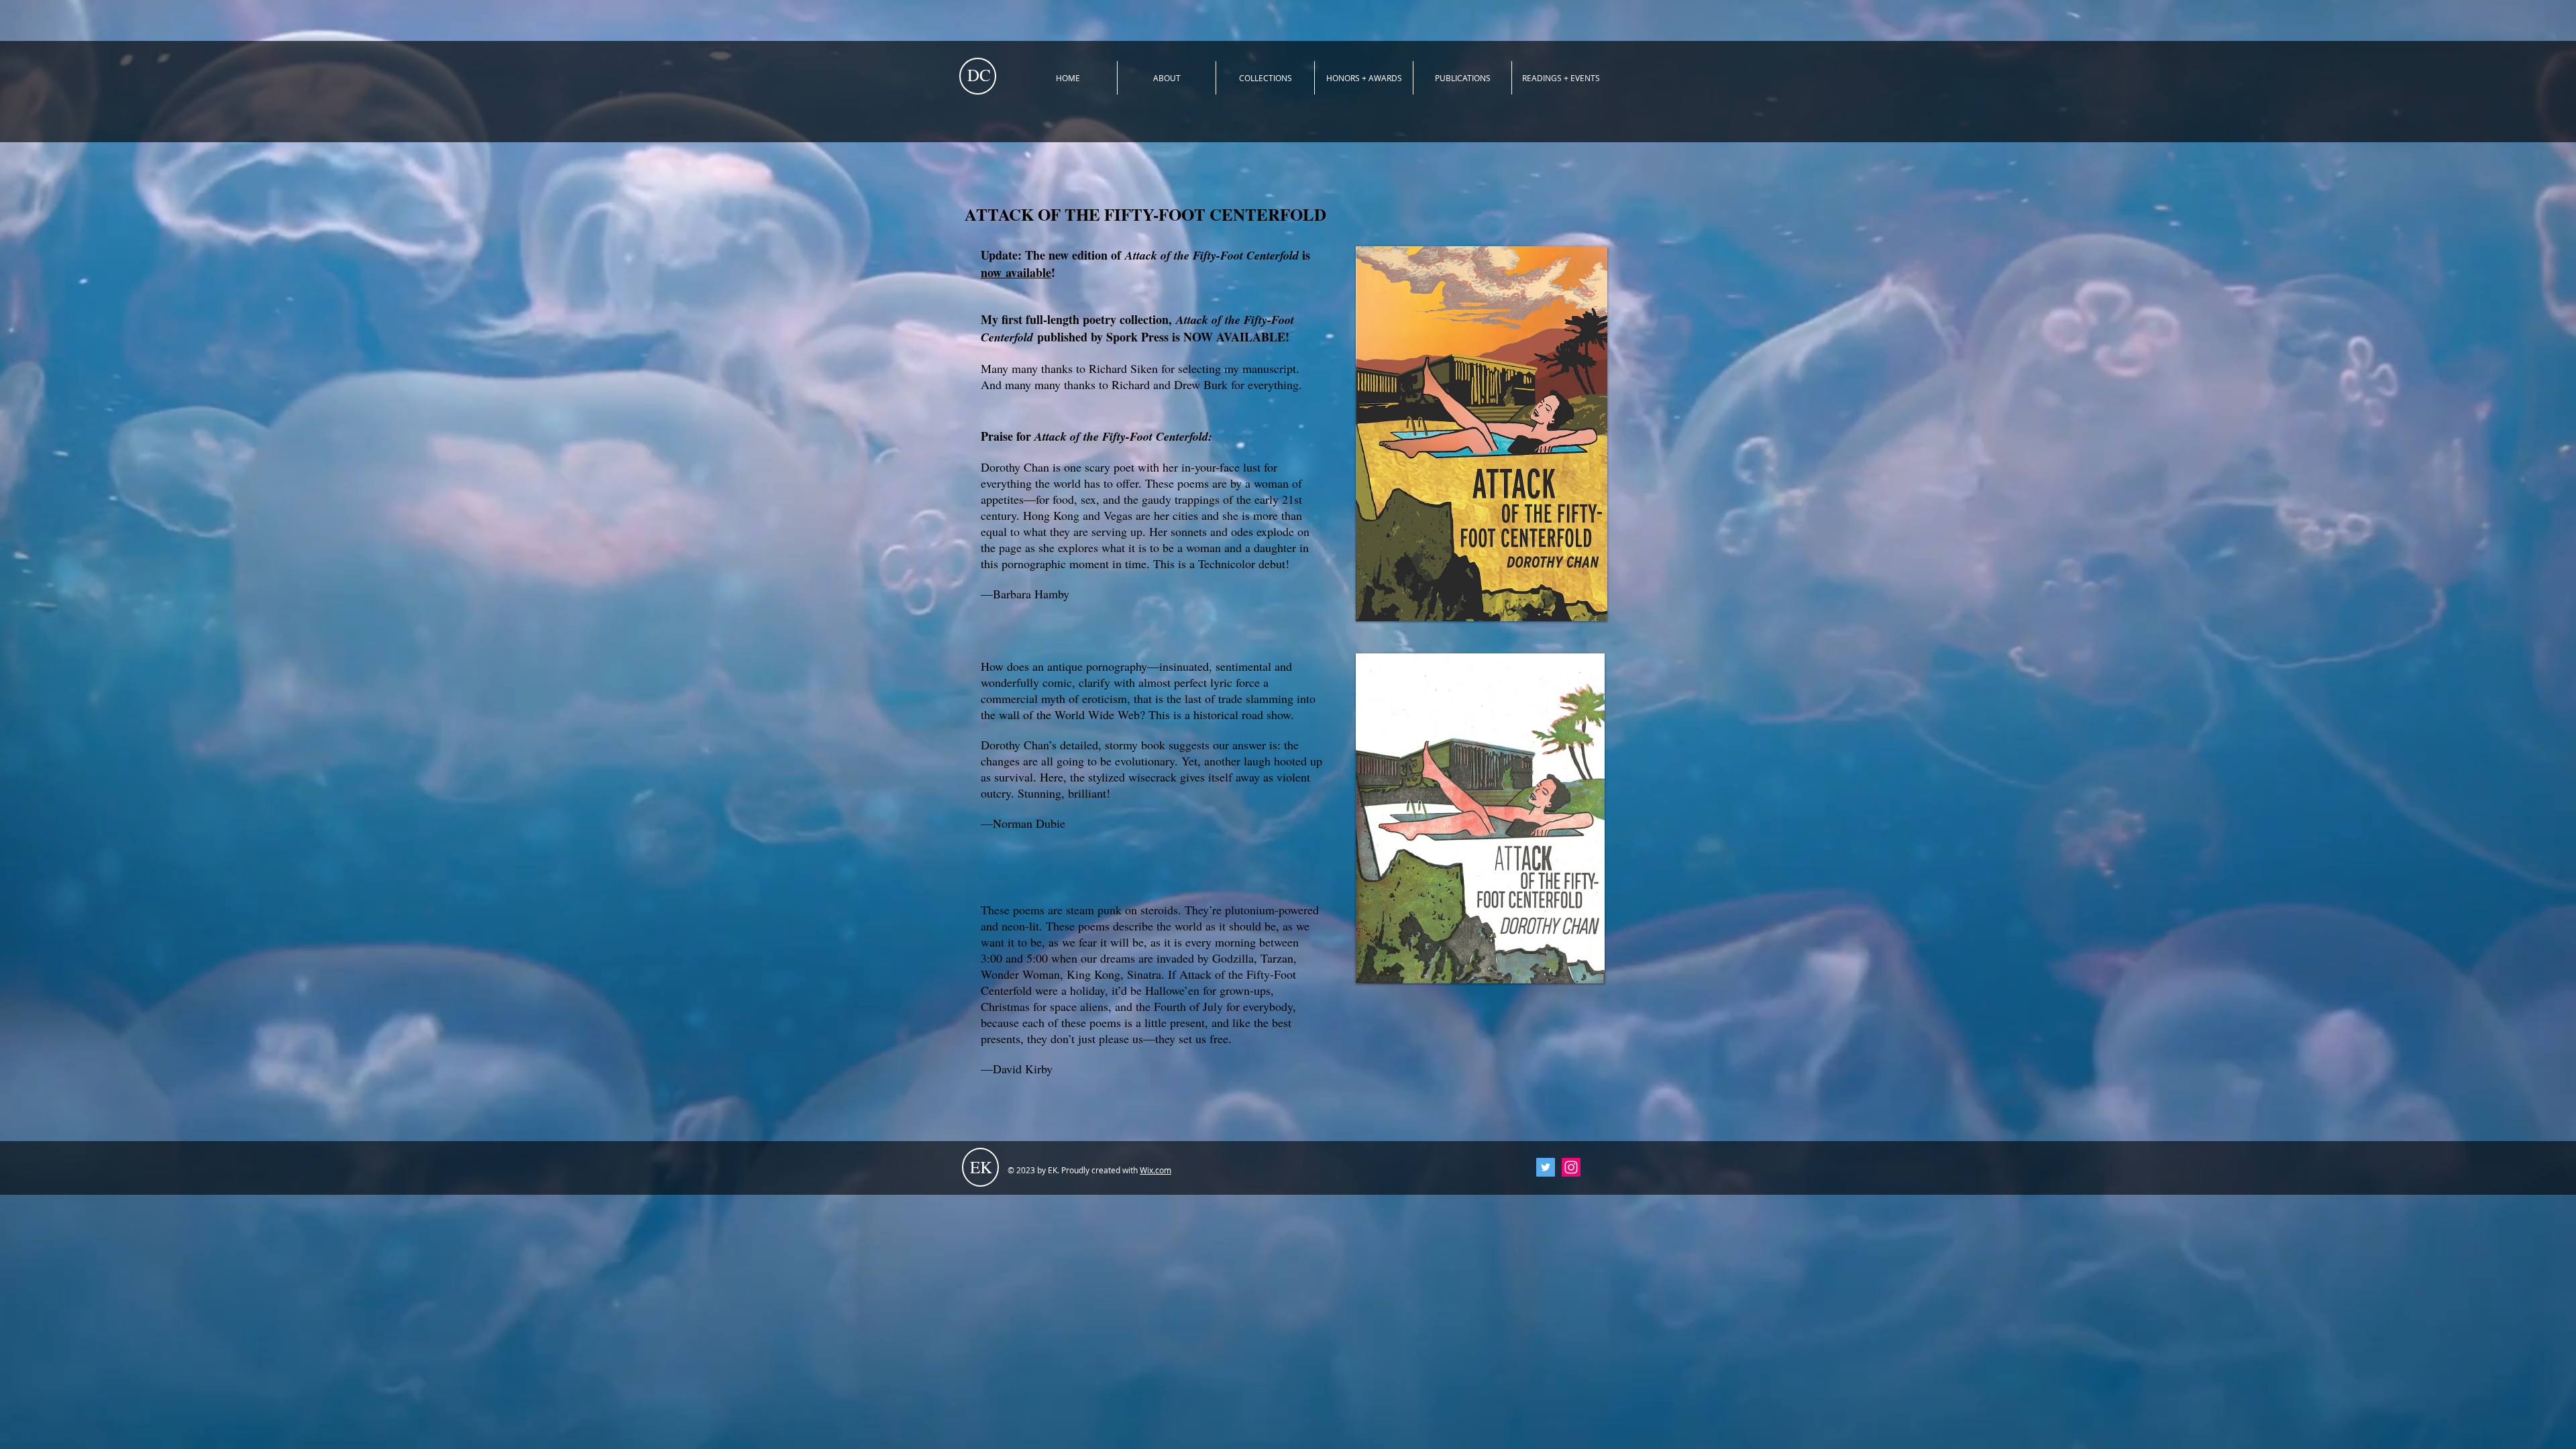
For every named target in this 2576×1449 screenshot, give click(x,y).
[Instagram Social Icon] (1571, 1167)
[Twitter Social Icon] (1546, 1167)
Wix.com (1156, 1170)
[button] (1265, 78)
